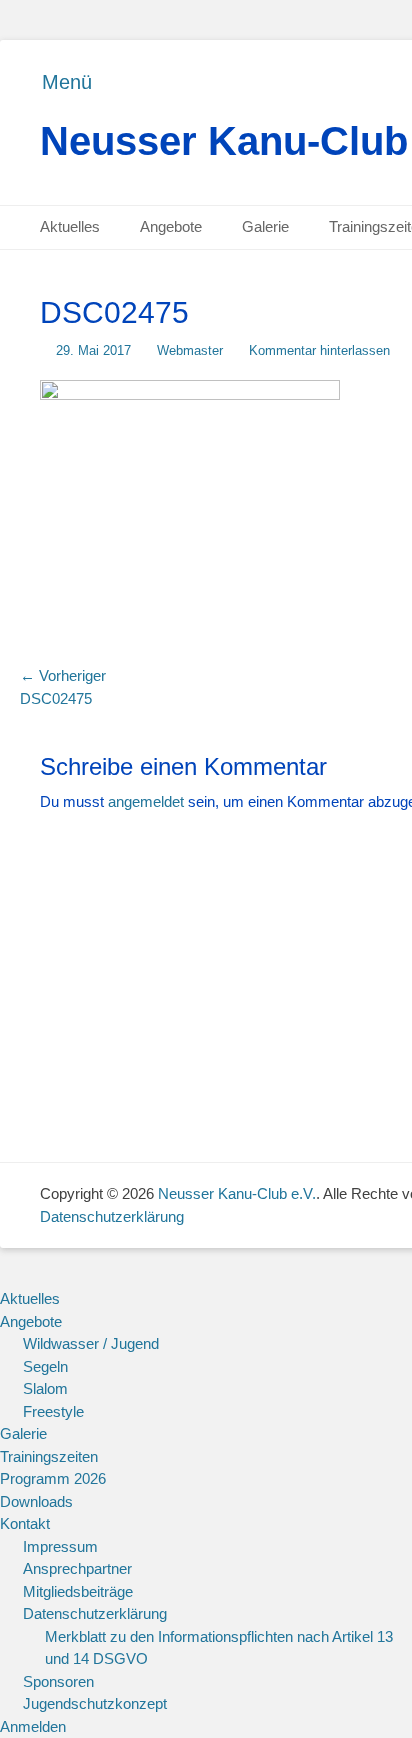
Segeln (45, 1366)
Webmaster (190, 350)
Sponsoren (58, 1681)
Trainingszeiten (49, 1456)
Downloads (36, 1501)
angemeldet (146, 801)
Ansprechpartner (77, 1568)
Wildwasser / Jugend (91, 1343)
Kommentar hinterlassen (319, 350)
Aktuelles (70, 226)
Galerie (265, 226)
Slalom (45, 1388)
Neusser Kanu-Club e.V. (237, 1193)
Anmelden (33, 1726)
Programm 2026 (53, 1478)
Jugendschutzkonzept (95, 1703)
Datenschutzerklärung (112, 1216)
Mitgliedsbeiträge (78, 1591)
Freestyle (53, 1411)
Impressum (60, 1546)
